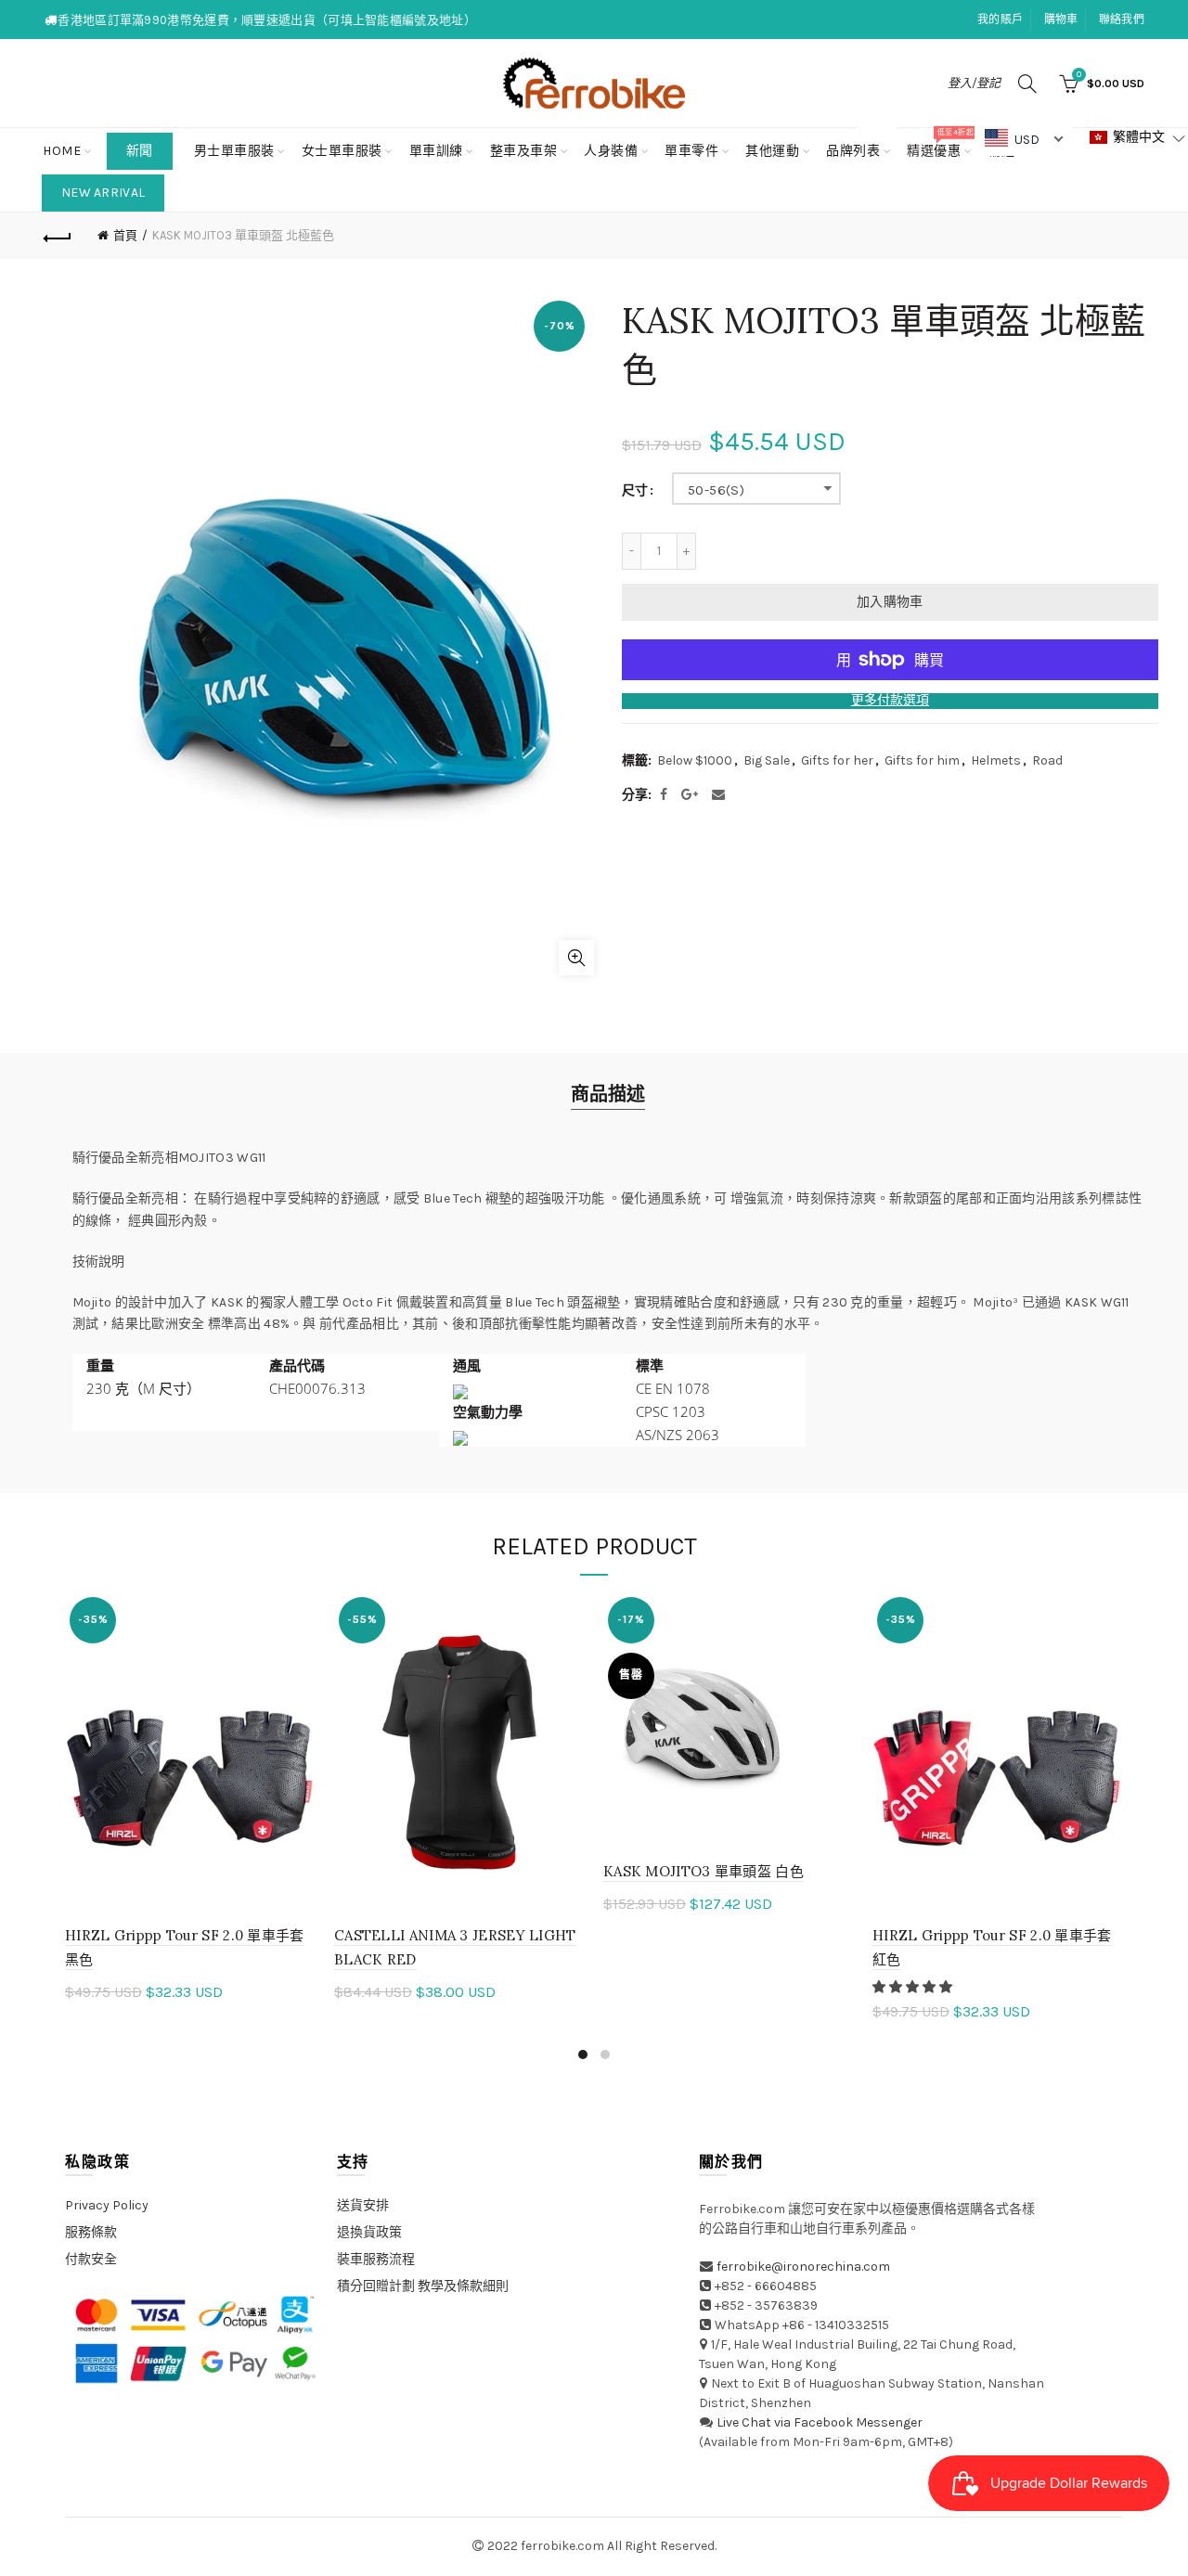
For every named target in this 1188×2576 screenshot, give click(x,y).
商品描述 (608, 1095)
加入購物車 (890, 602)
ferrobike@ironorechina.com (803, 2267)
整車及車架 (524, 151)
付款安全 (91, 2259)
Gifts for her (837, 760)
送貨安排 (363, 2205)
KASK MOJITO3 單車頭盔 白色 (704, 1871)
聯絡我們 (1122, 19)
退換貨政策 (369, 2232)
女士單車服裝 (342, 151)
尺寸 (635, 491)
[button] (914, 1987)
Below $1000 (695, 760)
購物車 (1061, 19)
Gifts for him (922, 760)
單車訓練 (436, 151)
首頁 (125, 235)
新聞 (140, 151)
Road (1047, 760)
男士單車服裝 (234, 151)
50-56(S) (716, 490)
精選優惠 (940, 143)
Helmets (996, 760)
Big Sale (767, 760)
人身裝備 (611, 151)
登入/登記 (974, 83)
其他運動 (772, 151)
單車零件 (691, 151)
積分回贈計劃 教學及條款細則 (423, 2286)
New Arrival (103, 193)
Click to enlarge (576, 958)
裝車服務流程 (376, 2259)
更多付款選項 (890, 701)
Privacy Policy (107, 2205)
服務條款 (91, 2232)
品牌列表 (859, 143)
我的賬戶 (1000, 19)
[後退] (58, 236)
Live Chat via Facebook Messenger (820, 2422)
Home (62, 151)
